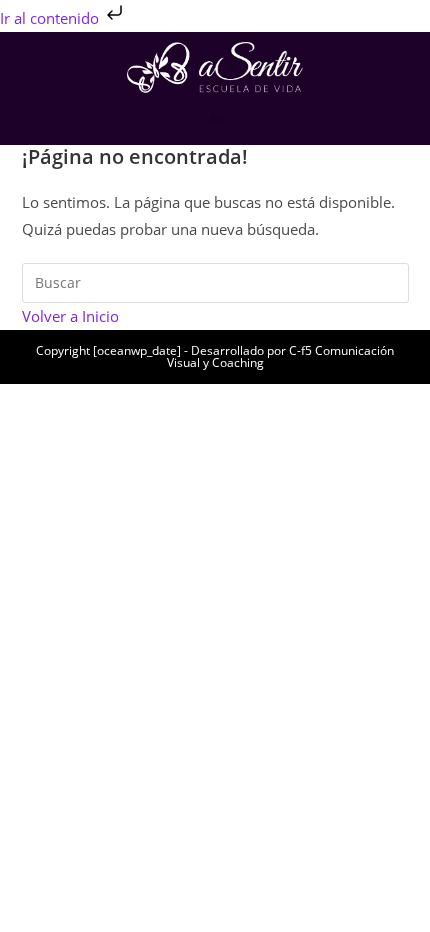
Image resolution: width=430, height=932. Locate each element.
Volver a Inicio (70, 316)
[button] (215, 119)
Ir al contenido (51, 18)
